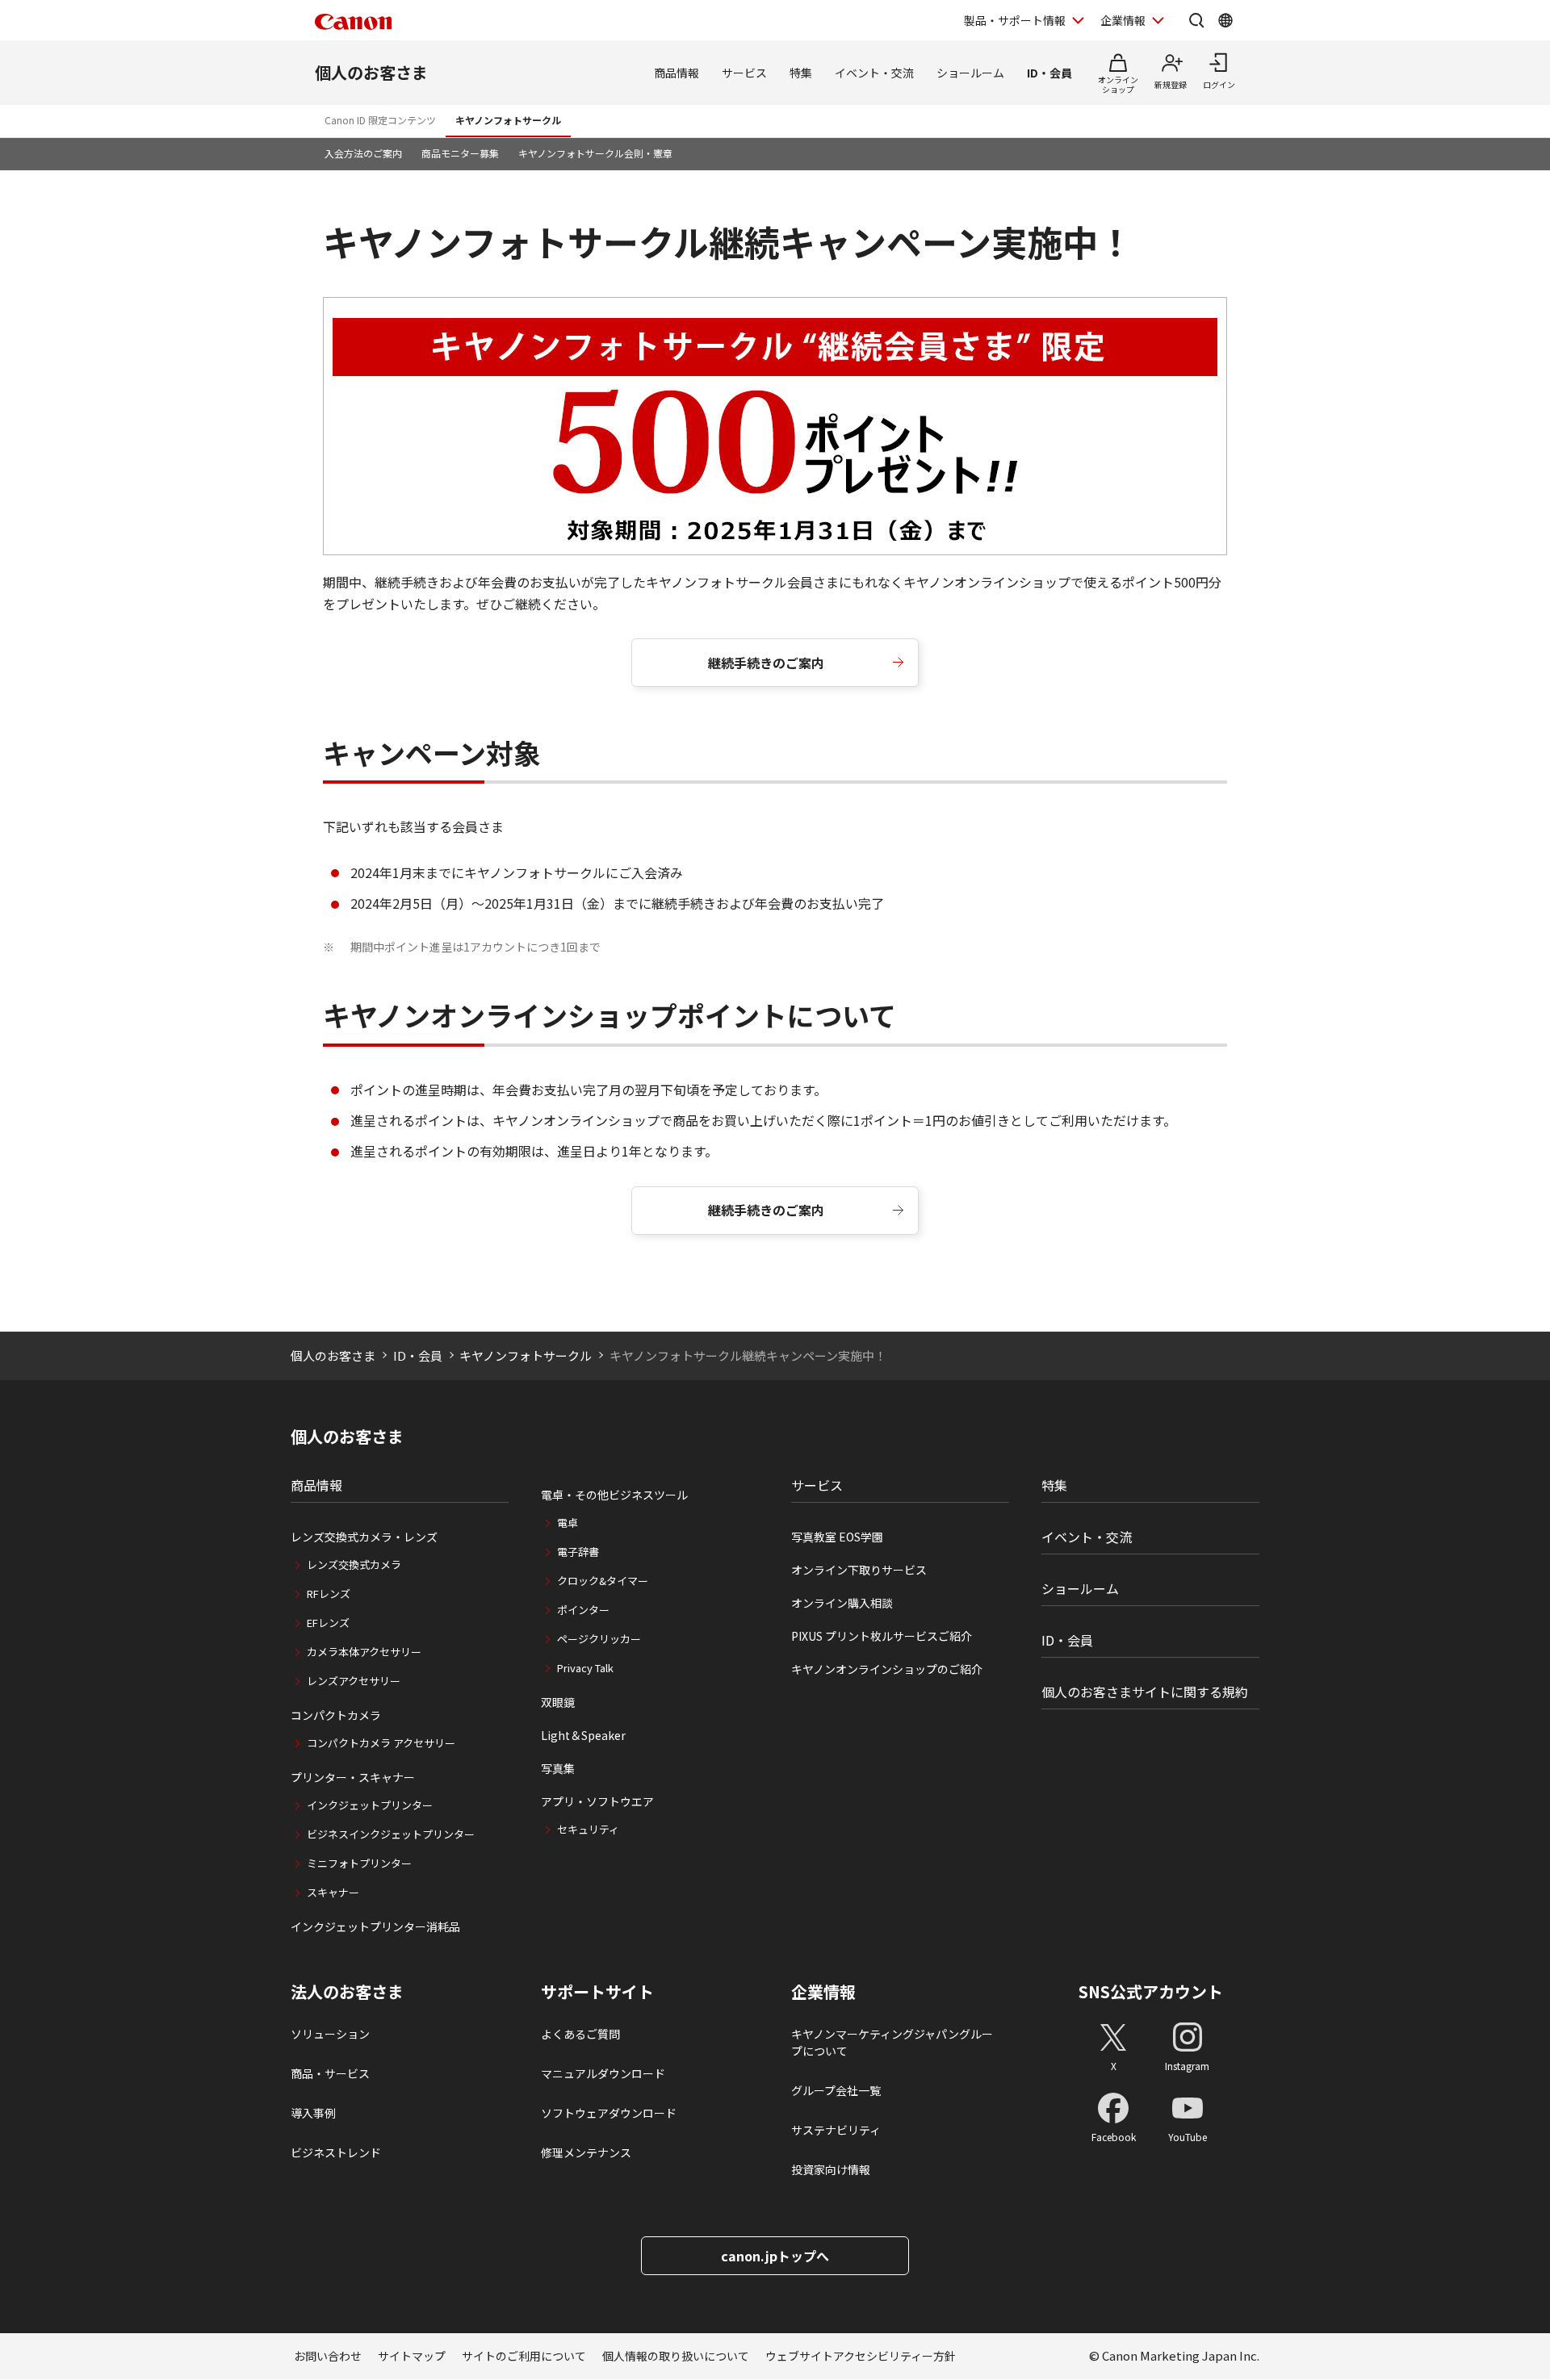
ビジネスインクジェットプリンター (391, 1834)
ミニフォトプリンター (359, 1863)
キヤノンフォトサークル (508, 120)
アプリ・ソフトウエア (597, 1801)
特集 (801, 73)
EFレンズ (328, 1623)
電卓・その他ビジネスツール (614, 1495)
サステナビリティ (836, 2130)
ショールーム (970, 73)
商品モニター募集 (460, 153)
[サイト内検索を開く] (1196, 20)
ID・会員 (1049, 73)
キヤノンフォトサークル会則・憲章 (595, 153)
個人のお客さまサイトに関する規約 (1145, 1692)
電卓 (568, 1523)
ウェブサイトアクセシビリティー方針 (861, 2356)
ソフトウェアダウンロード (609, 2113)
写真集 (558, 1768)
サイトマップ (412, 2356)
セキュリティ (588, 1829)
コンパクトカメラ (336, 1715)
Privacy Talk (585, 1668)
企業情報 (1123, 20)
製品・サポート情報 (1015, 20)
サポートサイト (597, 1992)
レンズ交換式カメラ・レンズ (364, 1537)
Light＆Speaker (583, 1735)
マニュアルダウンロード (603, 2073)
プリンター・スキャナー (353, 1777)
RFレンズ (329, 1594)
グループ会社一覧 (836, 2090)
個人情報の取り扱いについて (676, 2356)
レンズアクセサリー (354, 1681)
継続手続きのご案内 (766, 663)
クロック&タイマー (603, 1581)
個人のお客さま (371, 72)
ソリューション (330, 2034)
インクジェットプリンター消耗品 (375, 1926)
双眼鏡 (558, 1702)
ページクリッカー (599, 1639)
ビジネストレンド (336, 2152)
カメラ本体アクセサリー (364, 1652)
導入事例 (313, 2113)
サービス (744, 73)
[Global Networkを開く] (1225, 20)
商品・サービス (330, 2073)
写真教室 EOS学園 (837, 1537)
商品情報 (677, 73)
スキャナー (333, 1892)
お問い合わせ (328, 2356)
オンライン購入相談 (842, 1603)
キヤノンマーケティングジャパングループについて (892, 2042)
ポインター (583, 1610)
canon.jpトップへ (775, 2256)
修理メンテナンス (586, 2152)
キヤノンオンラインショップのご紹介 (887, 1669)
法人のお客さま (347, 1992)
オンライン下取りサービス (859, 1570)
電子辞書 (578, 1552)
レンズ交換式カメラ (354, 1564)
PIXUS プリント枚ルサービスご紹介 (882, 1636)
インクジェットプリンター (370, 1805)
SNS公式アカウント (1151, 1991)
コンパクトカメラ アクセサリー (381, 1743)
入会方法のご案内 (363, 153)
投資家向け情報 (831, 2169)
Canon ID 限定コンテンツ (380, 120)
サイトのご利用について (524, 2356)
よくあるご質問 (580, 2034)
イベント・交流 (874, 73)
